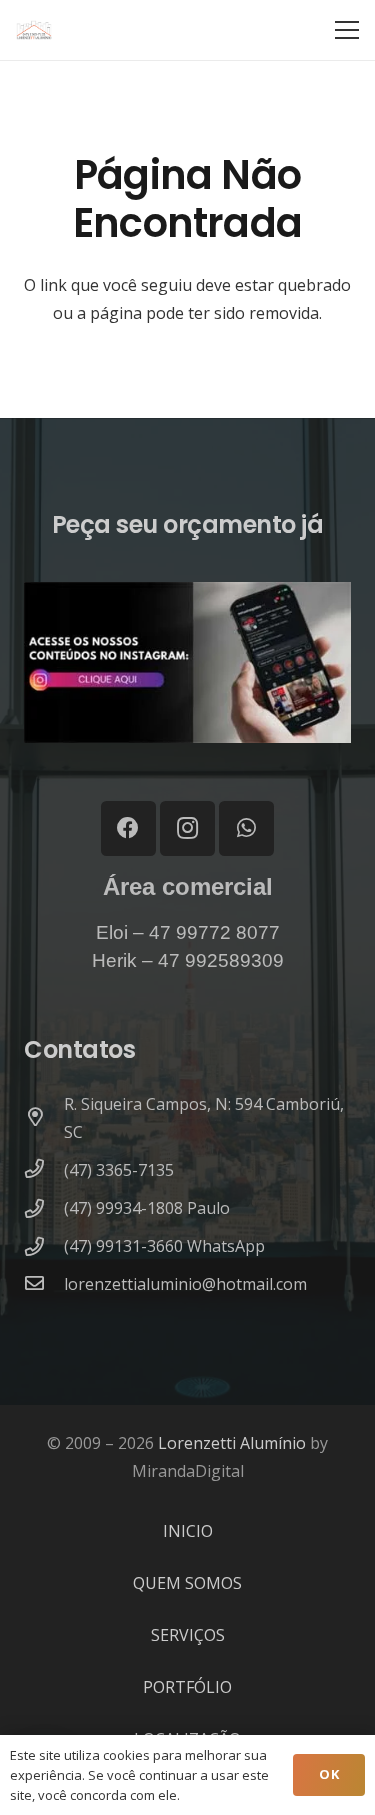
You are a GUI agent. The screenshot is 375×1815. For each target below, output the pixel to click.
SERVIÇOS (188, 1635)
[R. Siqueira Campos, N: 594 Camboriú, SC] (44, 1118)
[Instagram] (187, 828)
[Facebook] (128, 828)
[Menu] (347, 30)
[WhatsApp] (246, 828)
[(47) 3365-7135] (44, 1170)
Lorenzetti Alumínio (232, 1443)
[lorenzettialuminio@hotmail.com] (44, 1284)
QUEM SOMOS (187, 1583)
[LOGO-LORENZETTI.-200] (34, 30)
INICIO (188, 1531)
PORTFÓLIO (187, 1687)
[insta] (187, 662)
